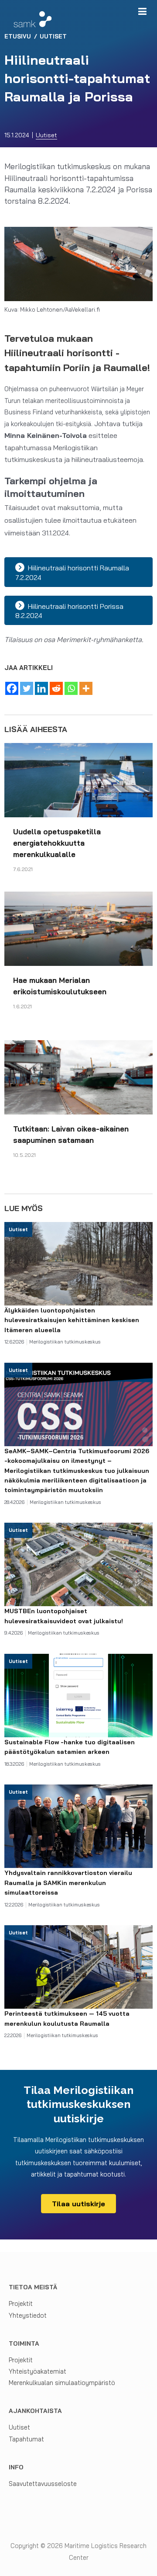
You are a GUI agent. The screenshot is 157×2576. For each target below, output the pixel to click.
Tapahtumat (26, 2439)
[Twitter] (27, 688)
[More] (86, 688)
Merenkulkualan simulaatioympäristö (62, 2383)
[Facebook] (12, 688)
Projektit (21, 2303)
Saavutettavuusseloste (43, 2484)
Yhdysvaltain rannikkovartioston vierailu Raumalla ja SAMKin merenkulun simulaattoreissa (68, 1883)
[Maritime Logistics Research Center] (33, 19)
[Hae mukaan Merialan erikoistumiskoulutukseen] (78, 928)
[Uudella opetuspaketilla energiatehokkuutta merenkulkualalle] (78, 779)
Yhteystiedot (28, 2315)
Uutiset (46, 135)
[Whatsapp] (71, 688)
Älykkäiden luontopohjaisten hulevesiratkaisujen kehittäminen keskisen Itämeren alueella (72, 1320)
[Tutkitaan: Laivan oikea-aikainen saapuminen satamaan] (78, 1076)
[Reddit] (56, 688)
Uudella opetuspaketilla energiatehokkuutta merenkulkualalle (57, 843)
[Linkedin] (41, 688)
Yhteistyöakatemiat (38, 2371)
